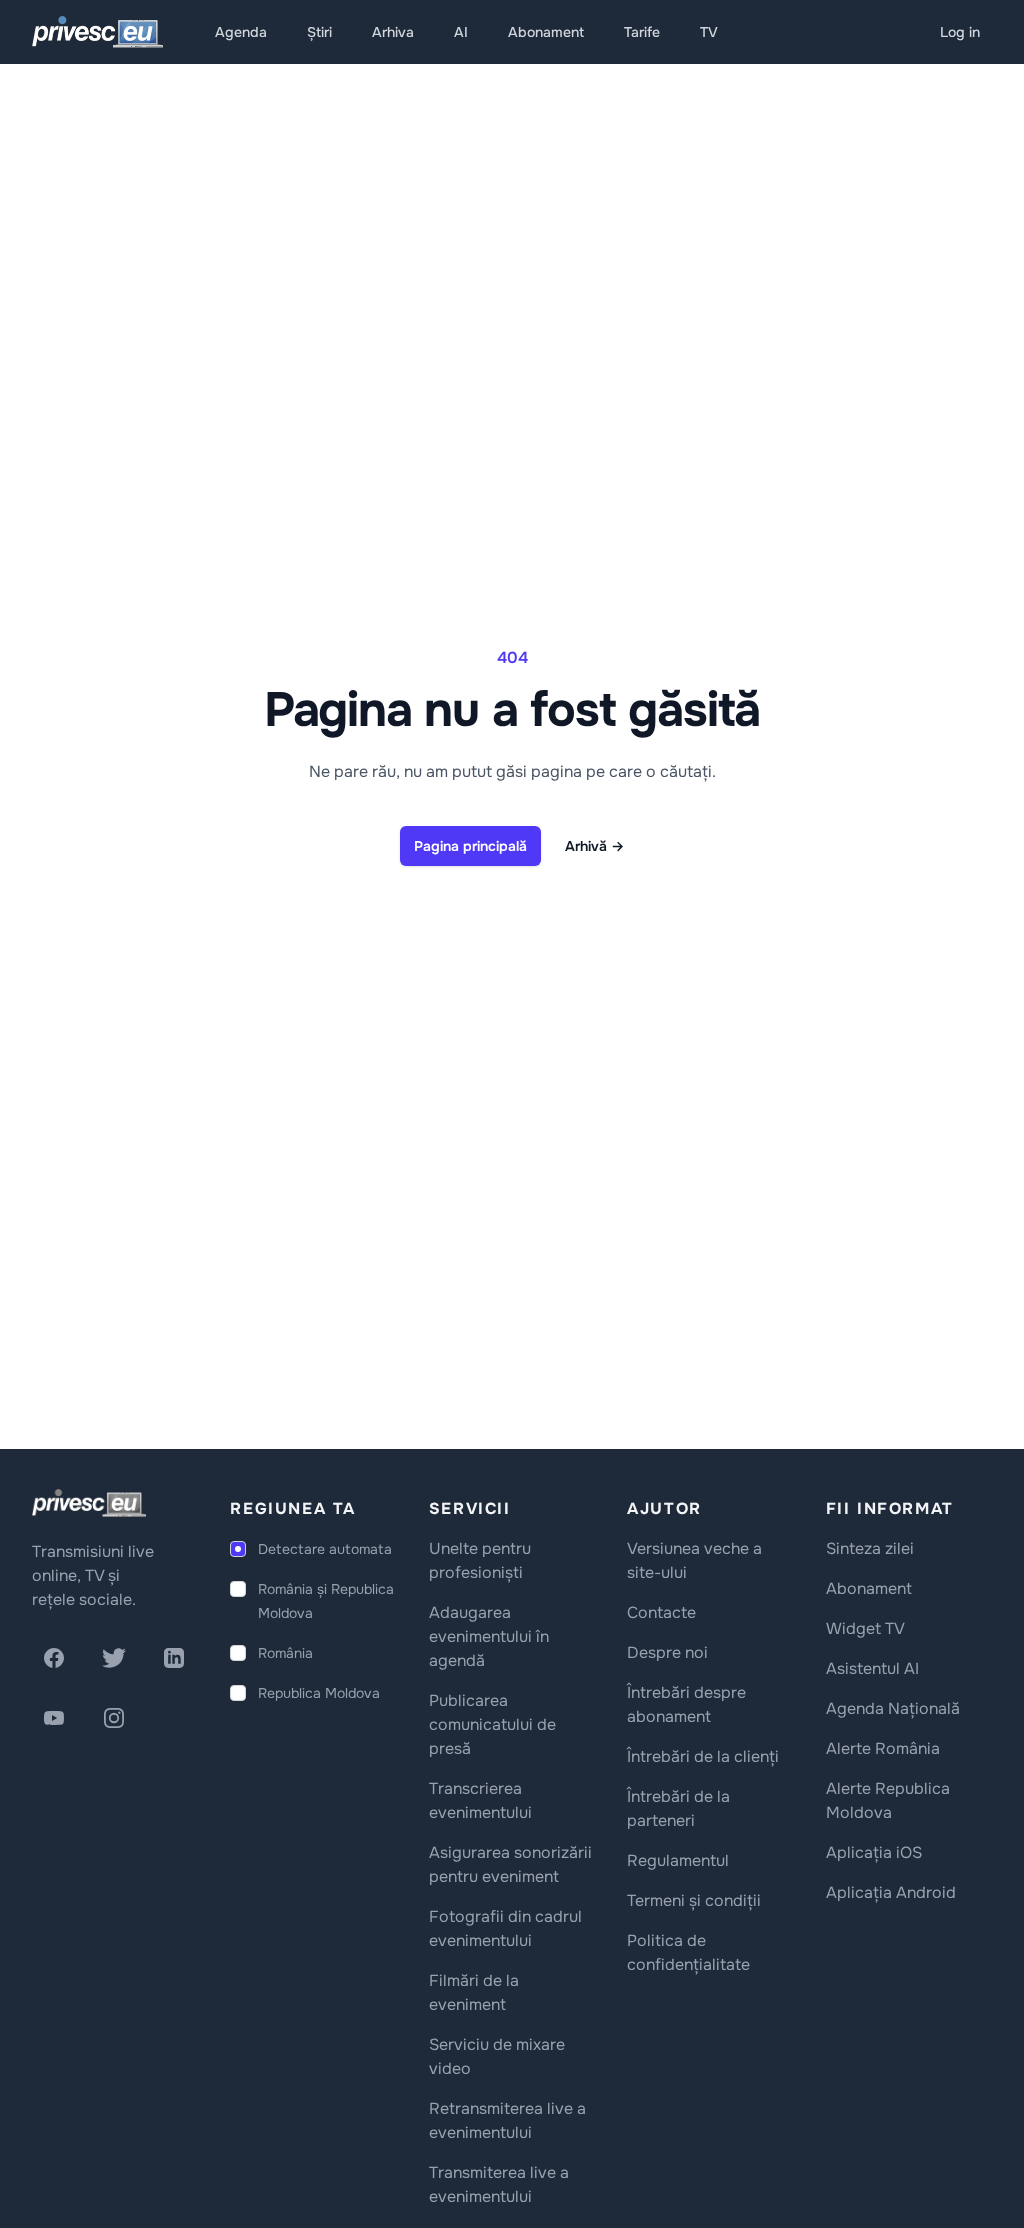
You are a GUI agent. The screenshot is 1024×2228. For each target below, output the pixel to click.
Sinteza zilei (870, 1548)
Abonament (546, 32)
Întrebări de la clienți (703, 1756)
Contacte (661, 1612)
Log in (960, 32)
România (285, 1653)
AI (461, 32)
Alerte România (883, 1748)
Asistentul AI (872, 1668)
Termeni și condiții (694, 1900)
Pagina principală (470, 846)
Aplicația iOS (874, 1852)
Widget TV (865, 1628)
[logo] (89, 1503)
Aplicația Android (891, 1892)
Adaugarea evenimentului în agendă (489, 1636)
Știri (319, 32)
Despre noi (667, 1652)
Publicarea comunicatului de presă (492, 1724)
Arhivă (594, 846)
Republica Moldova (319, 1693)
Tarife (642, 32)
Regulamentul (678, 1860)
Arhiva (393, 32)
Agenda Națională (893, 1708)
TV (709, 32)
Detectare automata (325, 1549)
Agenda (241, 32)
